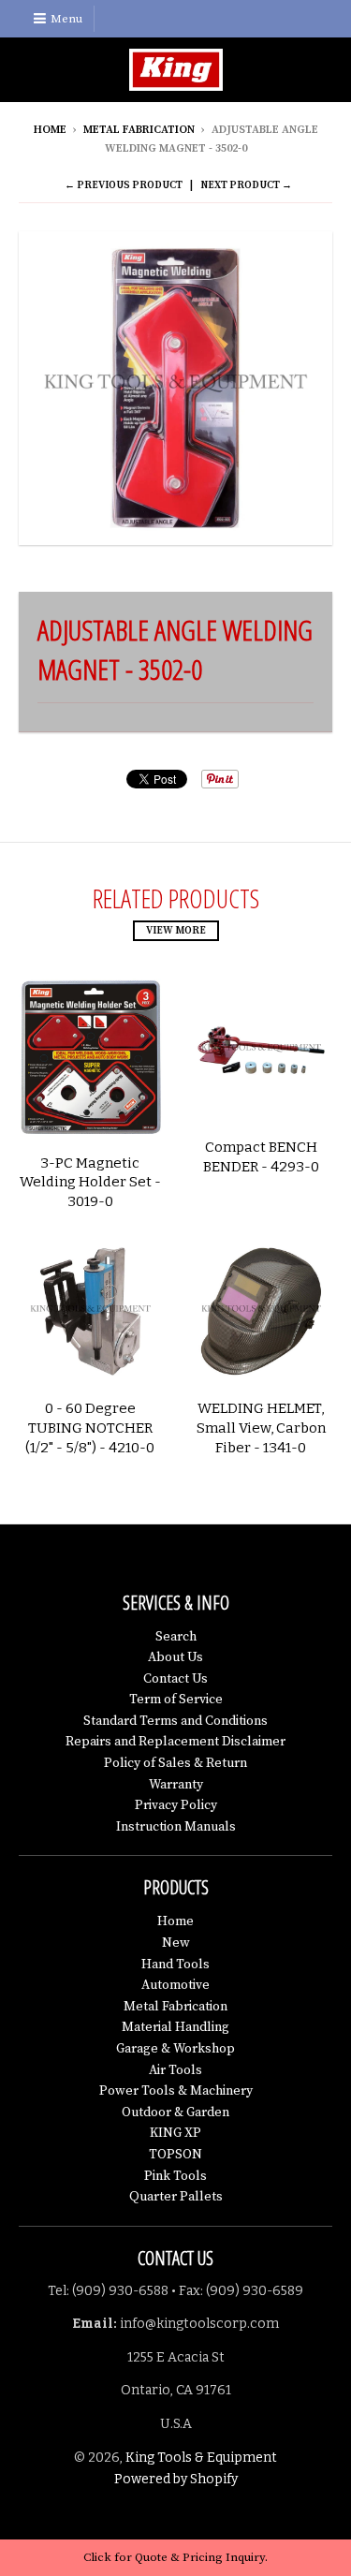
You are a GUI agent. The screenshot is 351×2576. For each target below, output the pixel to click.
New (176, 1943)
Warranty (176, 1785)
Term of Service (176, 1700)
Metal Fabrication (139, 130)
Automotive (175, 1985)
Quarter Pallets (176, 2197)
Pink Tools (175, 2176)
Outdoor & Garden (175, 2112)
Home (50, 130)
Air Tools (175, 2070)
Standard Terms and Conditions (175, 1721)
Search (176, 1637)
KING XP (175, 2133)
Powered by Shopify (176, 2479)
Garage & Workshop (175, 2049)
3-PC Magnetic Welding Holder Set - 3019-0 (90, 1183)
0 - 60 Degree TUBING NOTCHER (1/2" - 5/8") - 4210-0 (90, 1428)
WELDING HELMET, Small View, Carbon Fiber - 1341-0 (261, 1428)
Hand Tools (175, 1965)
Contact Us (175, 1679)
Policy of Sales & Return (175, 1763)
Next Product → (246, 185)
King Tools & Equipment (201, 2458)
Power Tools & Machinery (176, 2091)
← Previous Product (124, 185)
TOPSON (175, 2155)
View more (176, 931)
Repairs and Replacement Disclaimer (175, 1742)
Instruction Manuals (176, 1827)
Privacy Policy (176, 1805)
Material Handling (175, 2027)
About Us (175, 1657)
